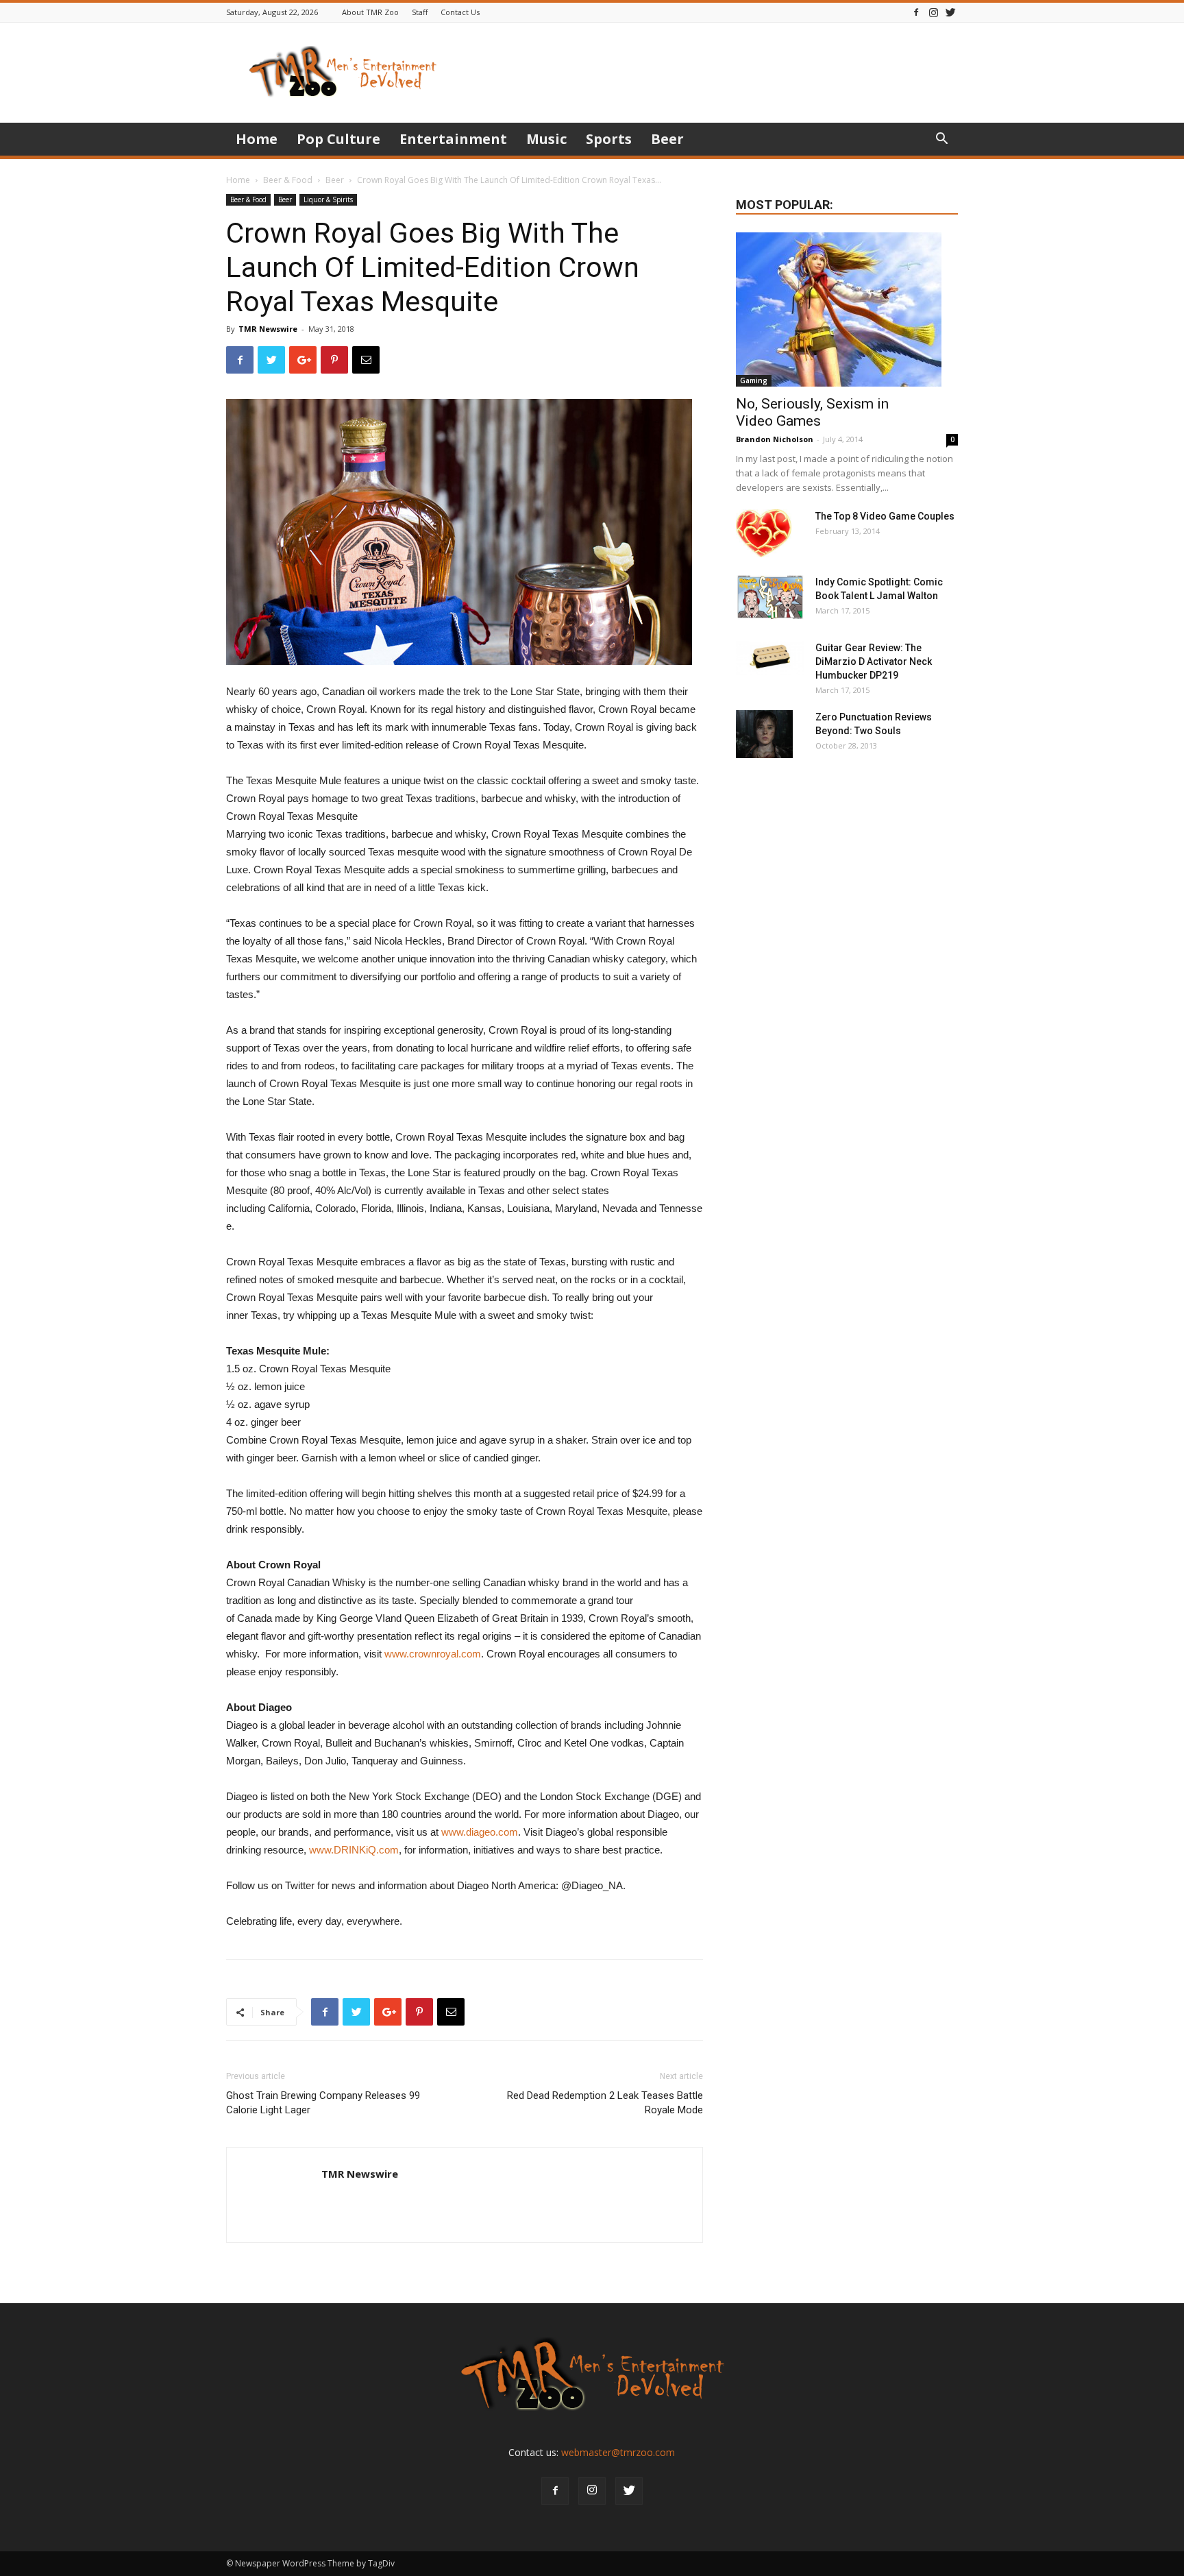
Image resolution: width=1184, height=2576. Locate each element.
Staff (420, 12)
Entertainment (453, 139)
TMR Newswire (268, 329)
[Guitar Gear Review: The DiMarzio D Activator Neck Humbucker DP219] (770, 658)
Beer (667, 139)
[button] (941, 140)
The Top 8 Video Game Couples (885, 516)
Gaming (754, 380)
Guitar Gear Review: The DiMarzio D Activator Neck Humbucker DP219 (874, 661)
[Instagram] (933, 12)
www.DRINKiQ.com (354, 1850)
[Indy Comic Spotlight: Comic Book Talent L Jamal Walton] (770, 597)
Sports (609, 139)
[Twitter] (950, 12)
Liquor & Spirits (328, 199)
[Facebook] (916, 12)
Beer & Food (288, 180)
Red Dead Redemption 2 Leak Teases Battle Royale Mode (605, 2103)
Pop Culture (338, 139)
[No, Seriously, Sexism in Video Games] (847, 309)
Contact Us (460, 12)
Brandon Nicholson (775, 439)
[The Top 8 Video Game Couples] (764, 533)
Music (546, 139)
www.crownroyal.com (433, 1654)
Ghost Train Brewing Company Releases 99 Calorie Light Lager (323, 2103)
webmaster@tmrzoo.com (618, 2452)
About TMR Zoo (370, 12)
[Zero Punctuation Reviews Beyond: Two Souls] (764, 734)
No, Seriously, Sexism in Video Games (812, 412)
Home (257, 139)
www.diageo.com (480, 1832)
